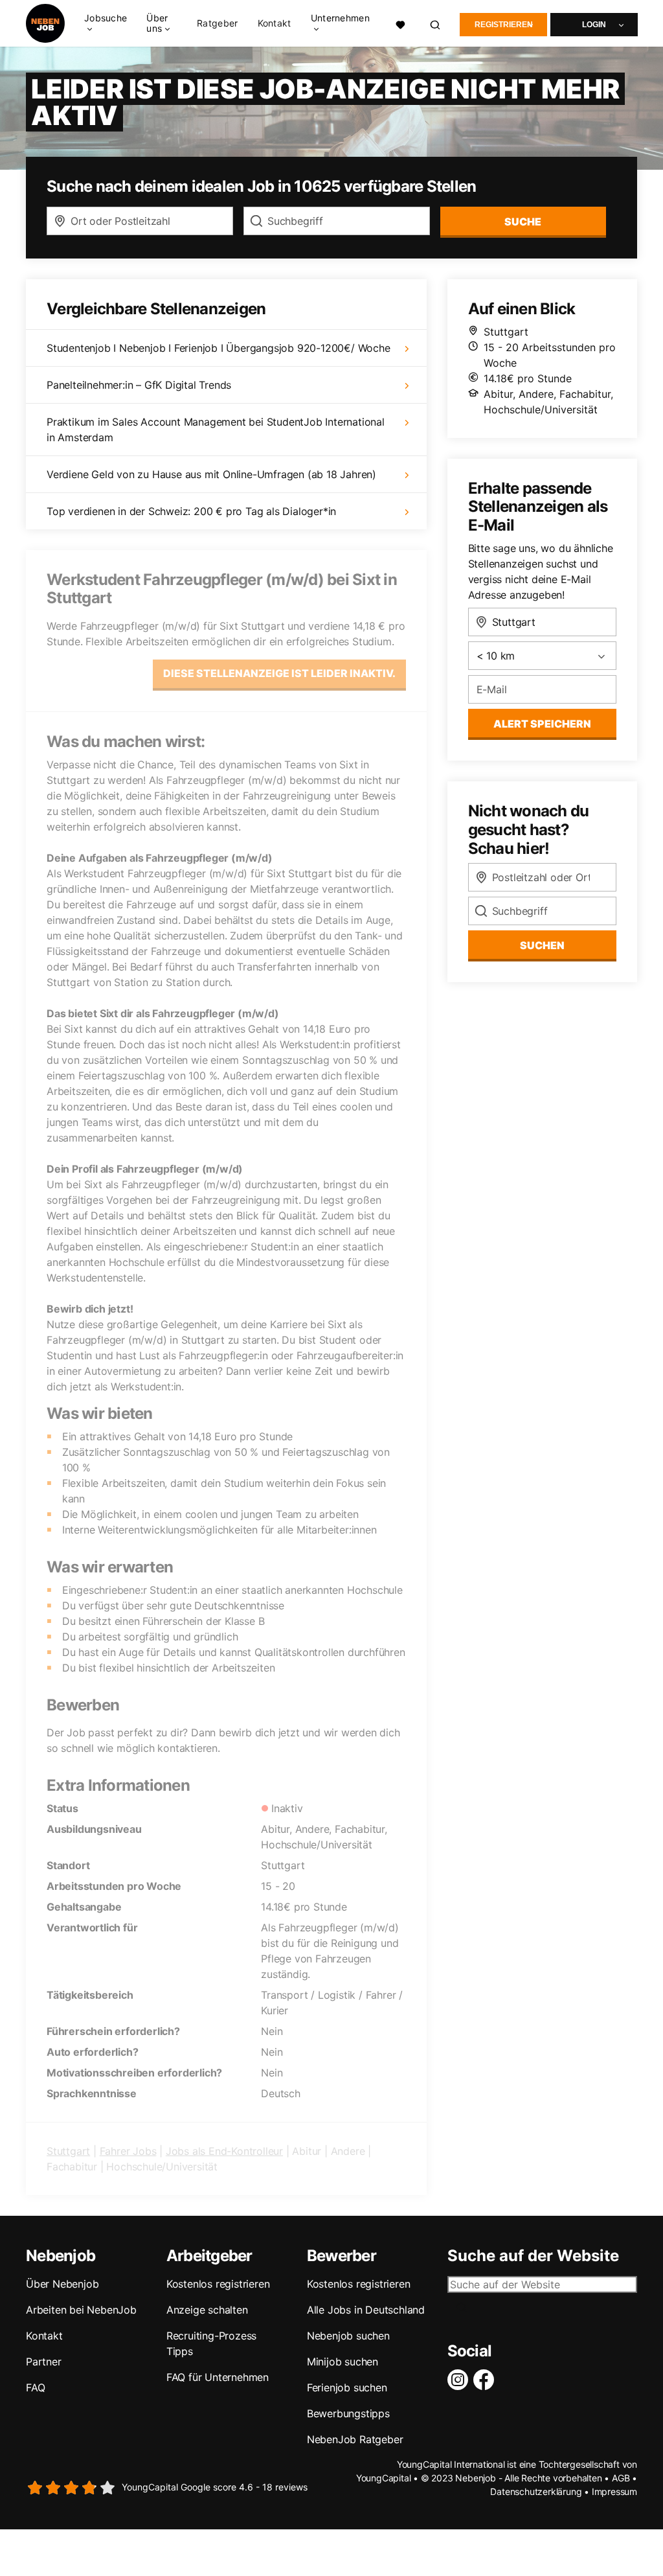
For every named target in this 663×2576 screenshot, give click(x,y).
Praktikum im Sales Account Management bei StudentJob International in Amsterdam (216, 430)
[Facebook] (486, 2380)
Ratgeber (217, 23)
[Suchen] (436, 24)
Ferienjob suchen (347, 2387)
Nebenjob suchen (348, 2336)
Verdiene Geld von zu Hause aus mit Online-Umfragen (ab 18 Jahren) (211, 474)
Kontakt (275, 23)
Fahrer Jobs (128, 2151)
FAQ (35, 2387)
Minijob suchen (343, 2362)
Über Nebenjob (62, 2284)
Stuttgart (68, 2151)
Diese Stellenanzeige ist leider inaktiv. (279, 673)
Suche (523, 222)
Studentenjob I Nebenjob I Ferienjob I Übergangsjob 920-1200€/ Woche (219, 348)
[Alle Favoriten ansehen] (400, 23)
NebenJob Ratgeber (355, 2439)
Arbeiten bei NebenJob (81, 2310)
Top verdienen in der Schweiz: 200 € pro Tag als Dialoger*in (191, 511)
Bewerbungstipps (348, 2413)
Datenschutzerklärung (536, 2491)
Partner (44, 2362)
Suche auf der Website (533, 2256)
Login (594, 25)
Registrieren (504, 25)
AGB (621, 2478)
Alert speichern (542, 724)
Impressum (614, 2491)
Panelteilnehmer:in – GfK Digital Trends (139, 385)
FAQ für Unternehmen (218, 2377)
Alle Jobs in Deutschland (366, 2310)
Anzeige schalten (207, 2310)
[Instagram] (460, 2380)
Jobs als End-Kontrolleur (224, 2151)
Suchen (542, 945)
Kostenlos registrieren (218, 2284)
